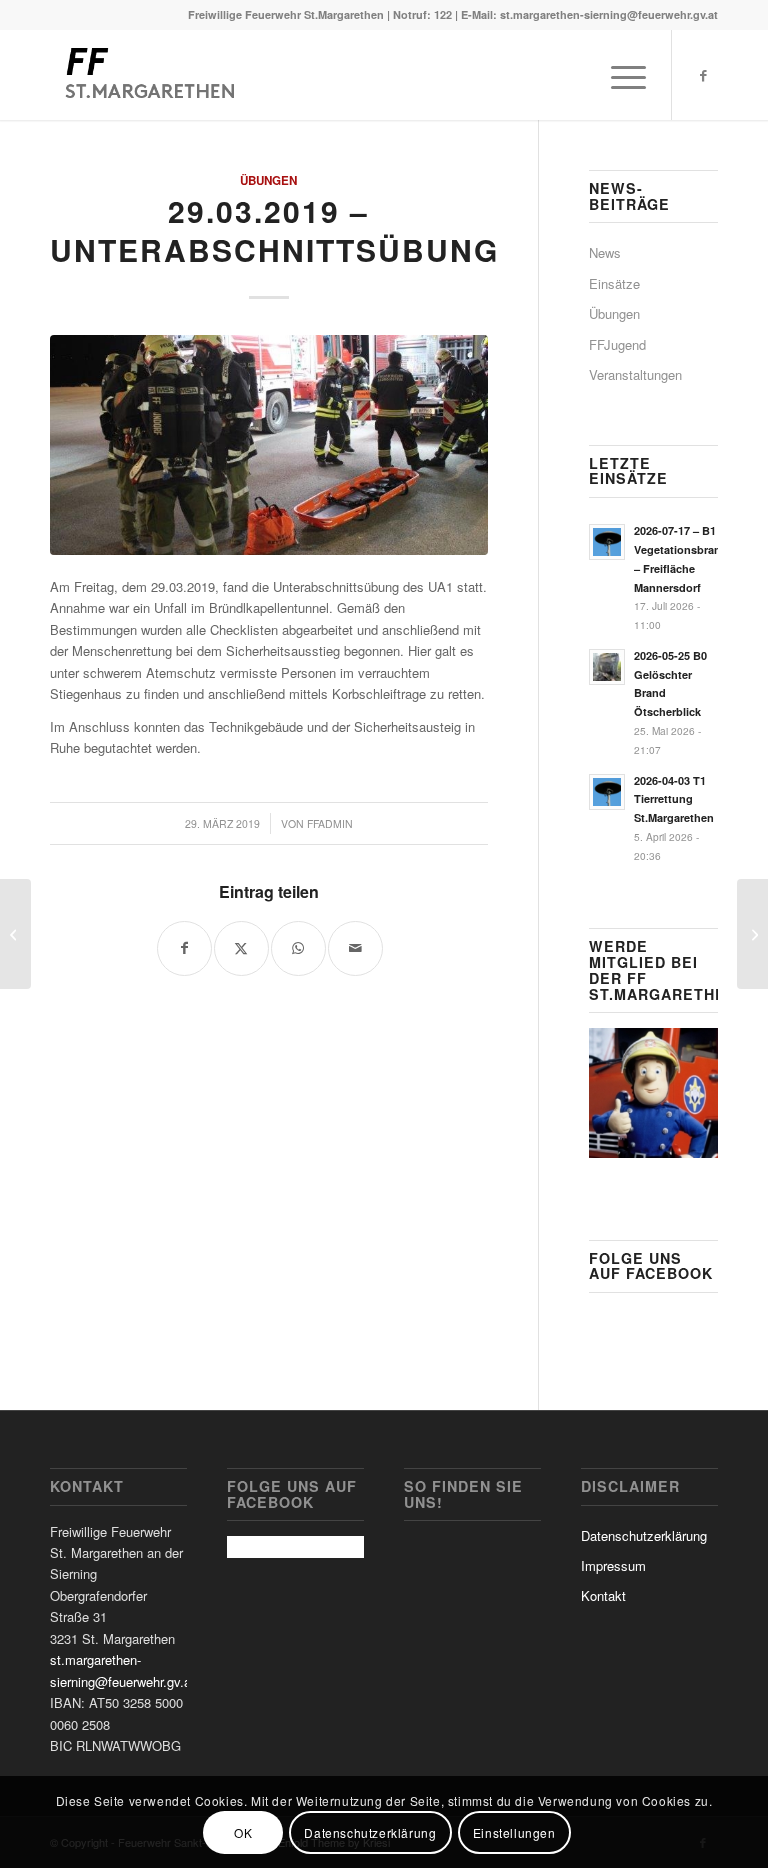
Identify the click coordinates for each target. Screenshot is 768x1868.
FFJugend (617, 344)
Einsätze (614, 283)
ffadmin (330, 823)
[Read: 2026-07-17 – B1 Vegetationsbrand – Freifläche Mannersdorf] (607, 542)
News (605, 252)
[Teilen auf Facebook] (184, 948)
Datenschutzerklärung (644, 1535)
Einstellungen (514, 1832)
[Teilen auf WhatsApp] (298, 948)
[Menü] (618, 75)
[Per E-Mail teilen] (355, 948)
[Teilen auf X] (241, 948)
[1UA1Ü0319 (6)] (269, 444)
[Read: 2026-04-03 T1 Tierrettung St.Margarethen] (607, 792)
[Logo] (148, 75)
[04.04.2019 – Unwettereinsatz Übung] (752, 934)
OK (243, 1832)
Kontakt (603, 1595)
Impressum (613, 1565)
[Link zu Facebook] (703, 75)
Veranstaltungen (635, 374)
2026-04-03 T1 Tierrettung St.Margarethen (674, 799)
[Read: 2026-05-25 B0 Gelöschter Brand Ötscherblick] (607, 667)
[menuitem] (618, 75)
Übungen (268, 180)
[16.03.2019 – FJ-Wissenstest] (15, 934)
